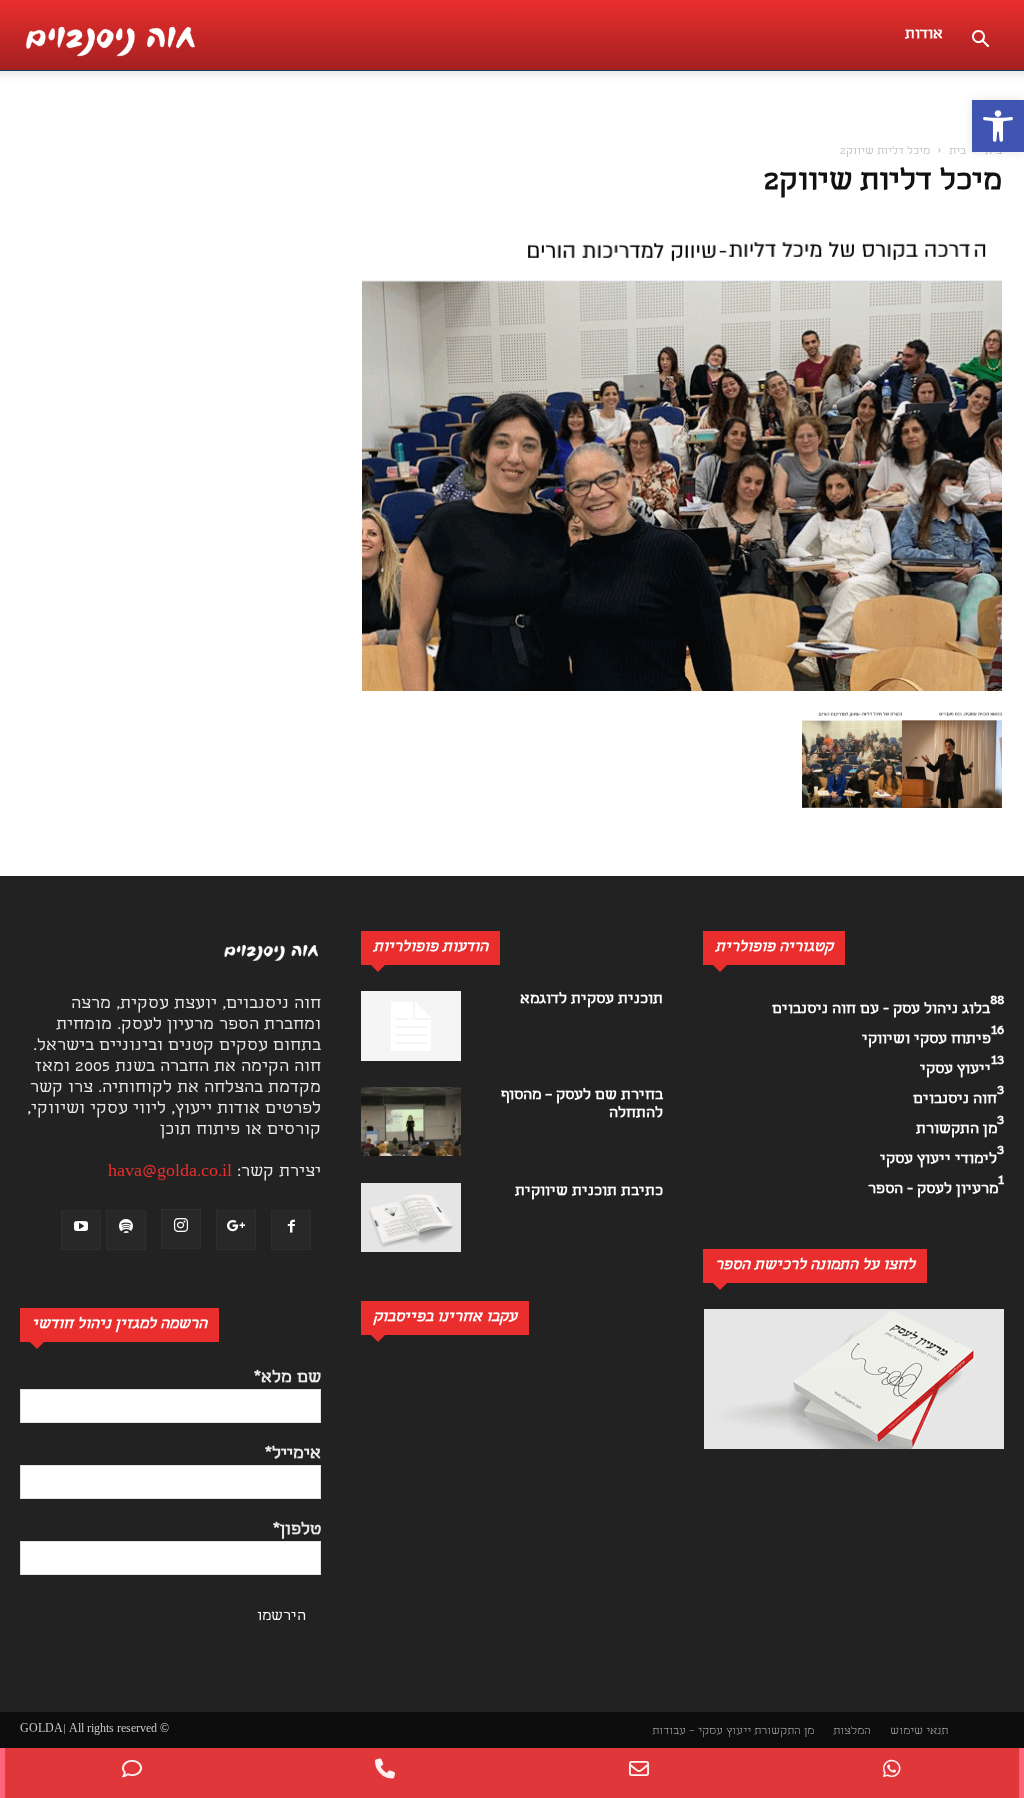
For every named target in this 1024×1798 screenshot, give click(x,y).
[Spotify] (126, 1230)
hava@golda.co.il (170, 1172)
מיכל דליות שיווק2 (883, 183)
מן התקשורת (784, 1731)
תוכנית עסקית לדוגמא (591, 1000)
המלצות (852, 1731)
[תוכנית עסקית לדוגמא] (411, 1026)
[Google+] (236, 1230)
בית (993, 152)
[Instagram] (181, 1229)
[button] (998, 126)
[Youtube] (81, 1230)
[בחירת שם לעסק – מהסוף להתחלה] (411, 1121)
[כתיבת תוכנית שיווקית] (411, 1217)
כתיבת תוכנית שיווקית (589, 1192)
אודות (924, 35)
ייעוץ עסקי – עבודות (701, 1731)
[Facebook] (291, 1230)
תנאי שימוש (919, 1731)
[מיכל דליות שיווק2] (682, 687)
